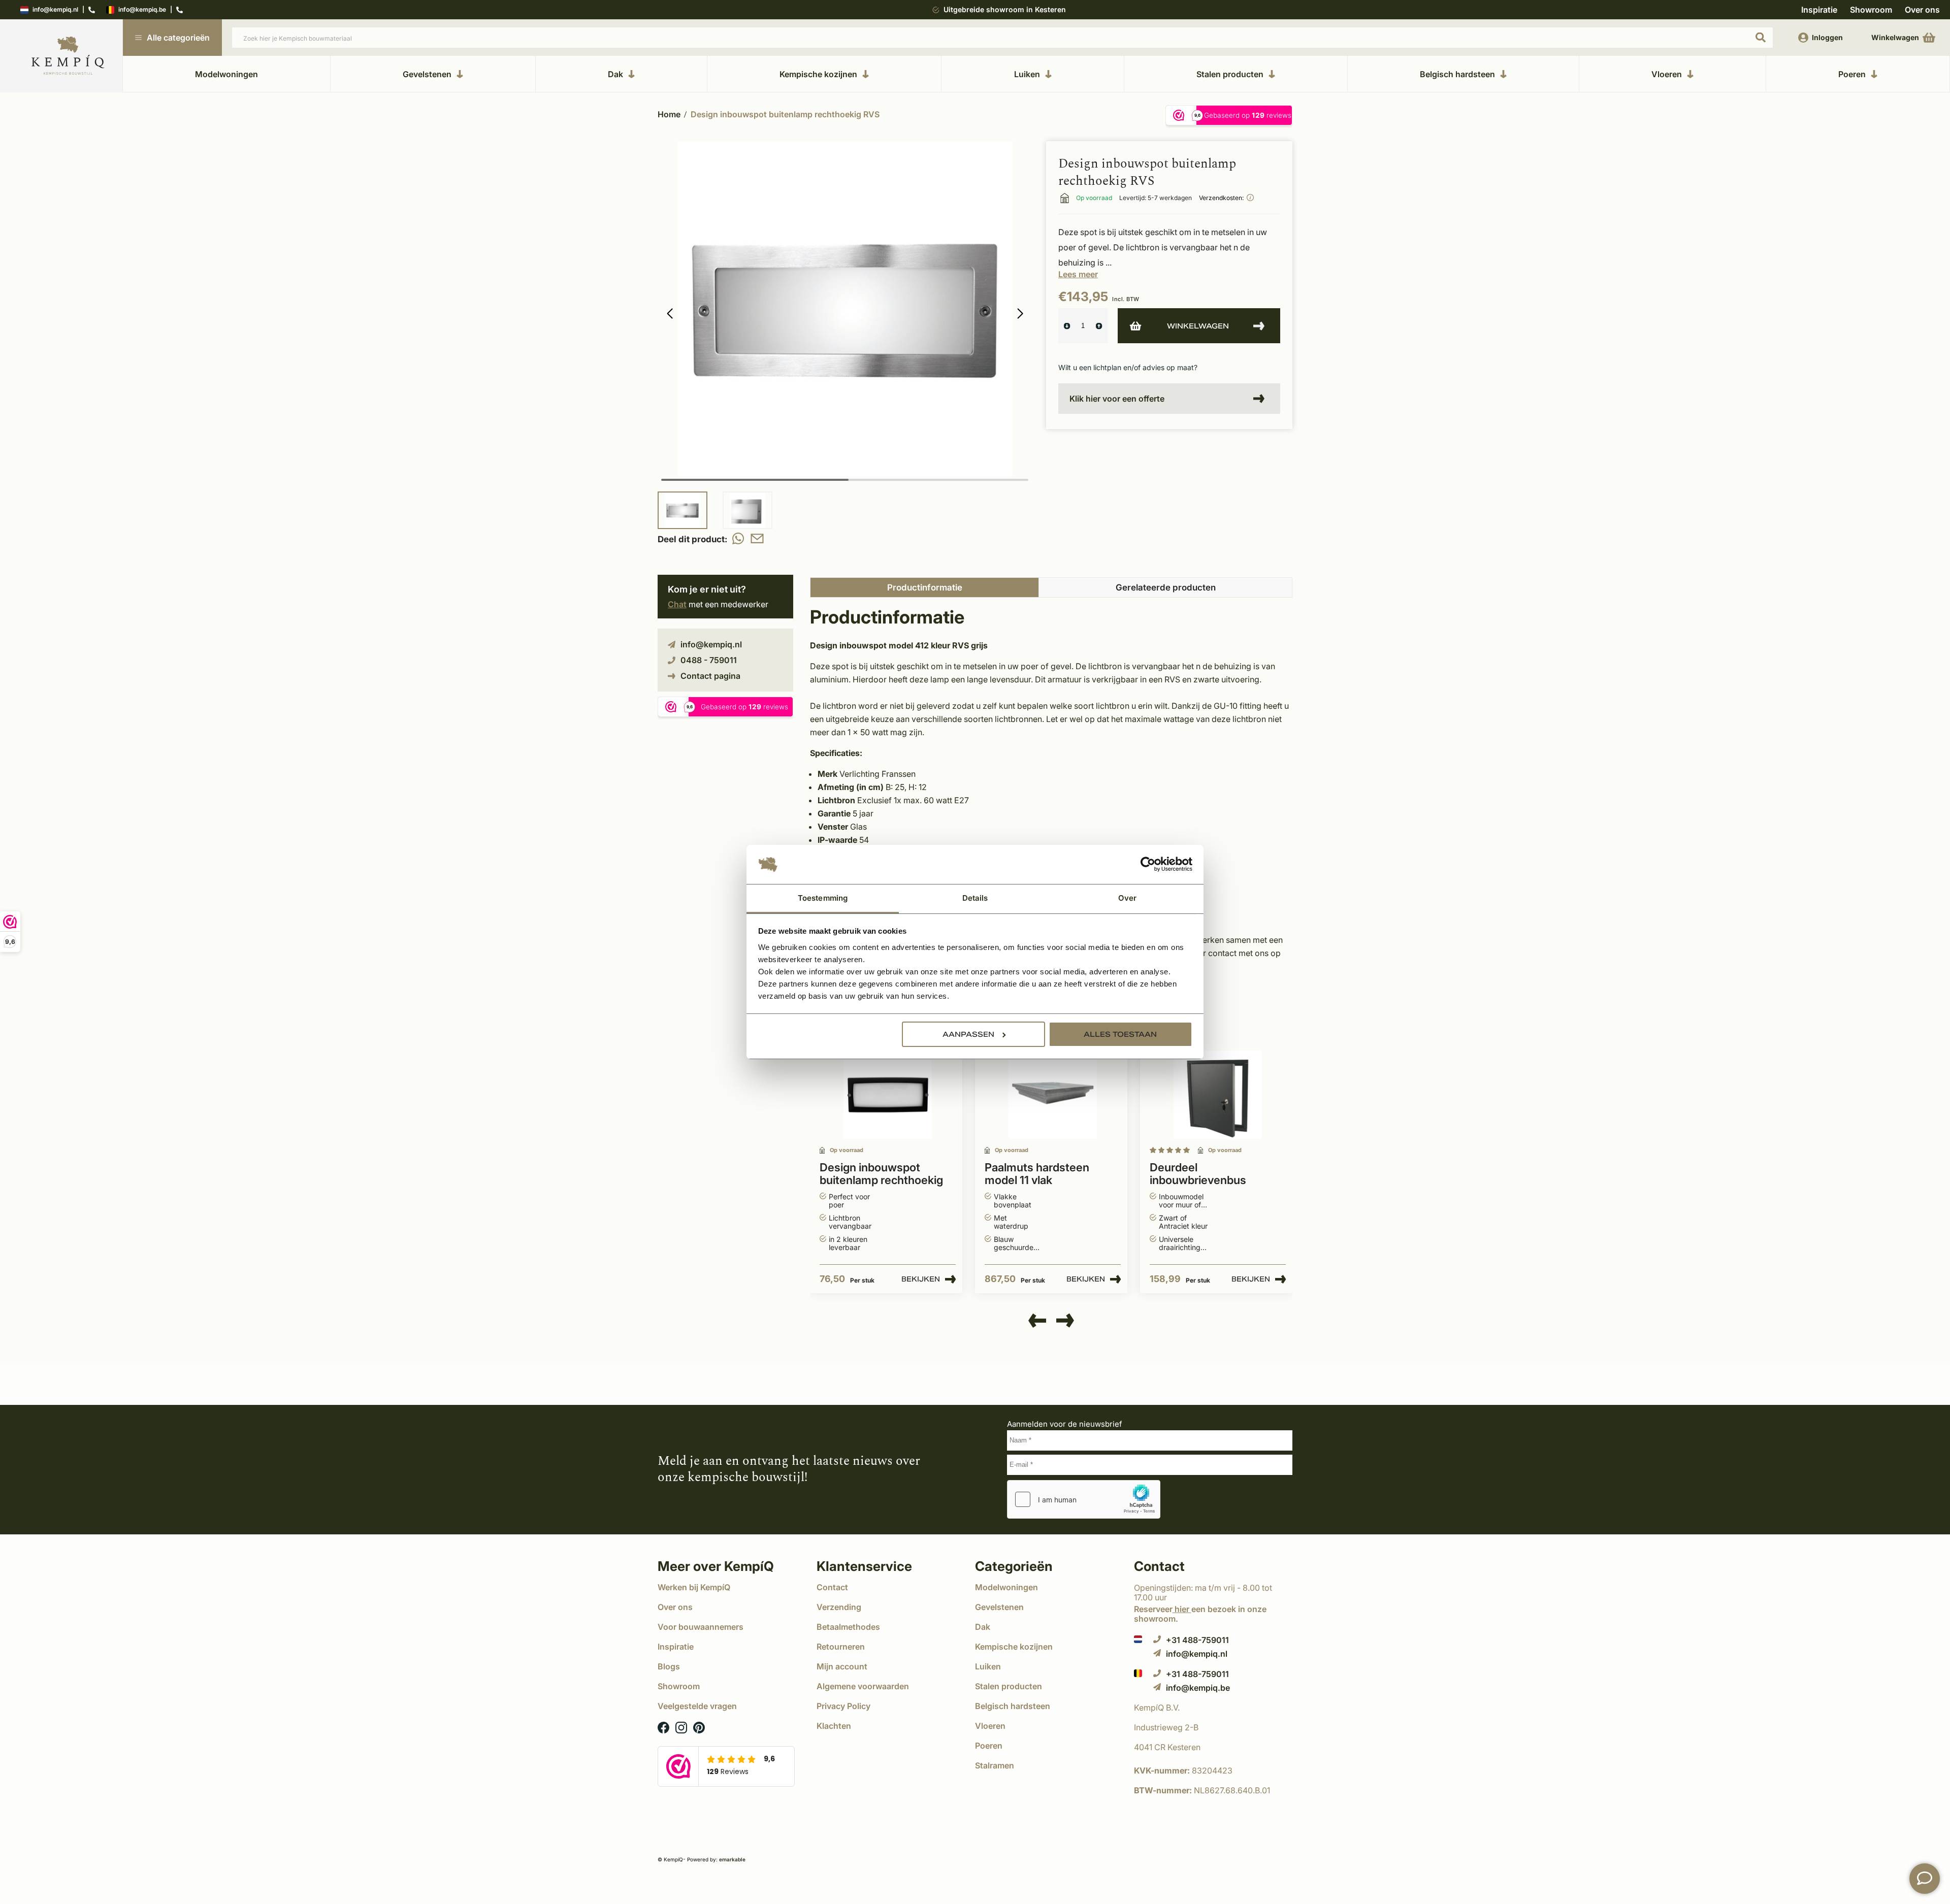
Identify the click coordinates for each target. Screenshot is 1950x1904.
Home (669, 114)
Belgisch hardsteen (1457, 74)
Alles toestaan (1120, 1034)
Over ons (1922, 10)
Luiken (1027, 74)
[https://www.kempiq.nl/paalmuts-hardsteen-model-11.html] (1053, 1095)
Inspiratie (1819, 10)
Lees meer (1078, 274)
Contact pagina (710, 676)
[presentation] (1037, 1321)
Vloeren (1667, 74)
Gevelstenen (427, 74)
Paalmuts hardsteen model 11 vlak (1037, 1174)
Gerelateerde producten (1166, 587)
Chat (677, 604)
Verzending (839, 1607)
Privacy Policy (843, 1706)
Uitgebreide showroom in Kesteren (1005, 9)
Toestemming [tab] (823, 898)
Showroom (1871, 10)
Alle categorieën (178, 38)
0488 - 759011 (709, 660)
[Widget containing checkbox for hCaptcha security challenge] (1084, 1499)
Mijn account (842, 1666)
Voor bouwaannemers (701, 1627)
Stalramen (995, 1765)
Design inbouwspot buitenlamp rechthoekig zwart (881, 1174)
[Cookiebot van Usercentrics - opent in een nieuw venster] (1148, 865)
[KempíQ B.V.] (1213, 1708)
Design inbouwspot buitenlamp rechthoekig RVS (785, 114)
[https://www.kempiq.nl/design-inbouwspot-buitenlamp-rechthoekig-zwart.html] (888, 1095)
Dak (615, 74)
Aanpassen (968, 1034)
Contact (832, 1587)
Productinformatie (925, 587)
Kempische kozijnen (818, 74)
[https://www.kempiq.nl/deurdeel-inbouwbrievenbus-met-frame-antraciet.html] (1218, 1095)
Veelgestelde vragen (697, 1706)
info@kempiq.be (142, 10)
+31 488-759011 (1197, 1640)
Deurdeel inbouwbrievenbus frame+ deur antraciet (1207, 1174)
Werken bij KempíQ (694, 1587)
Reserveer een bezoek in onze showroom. (1200, 1614)
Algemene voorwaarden (863, 1686)
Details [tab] (975, 898)
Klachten (834, 1726)
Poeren (1852, 74)
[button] (1020, 314)
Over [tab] (1127, 898)
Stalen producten (1230, 74)
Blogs (669, 1666)
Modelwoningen (226, 74)
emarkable (732, 1859)
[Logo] (68, 56)
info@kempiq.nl (55, 10)
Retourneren (841, 1647)
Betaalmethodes (848, 1627)
